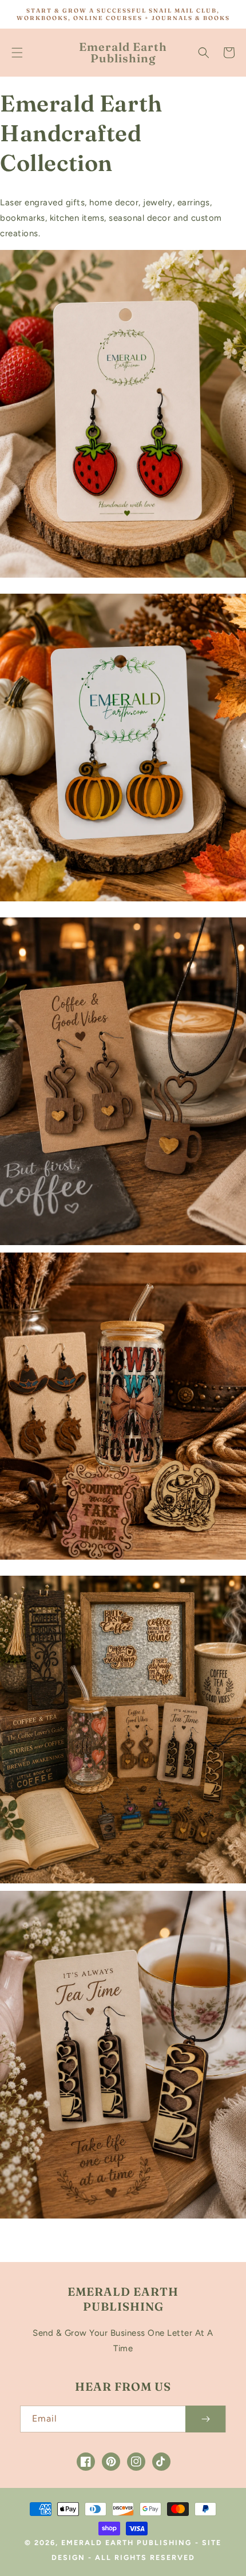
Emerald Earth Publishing (126, 2543)
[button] (17, 53)
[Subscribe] (205, 2419)
